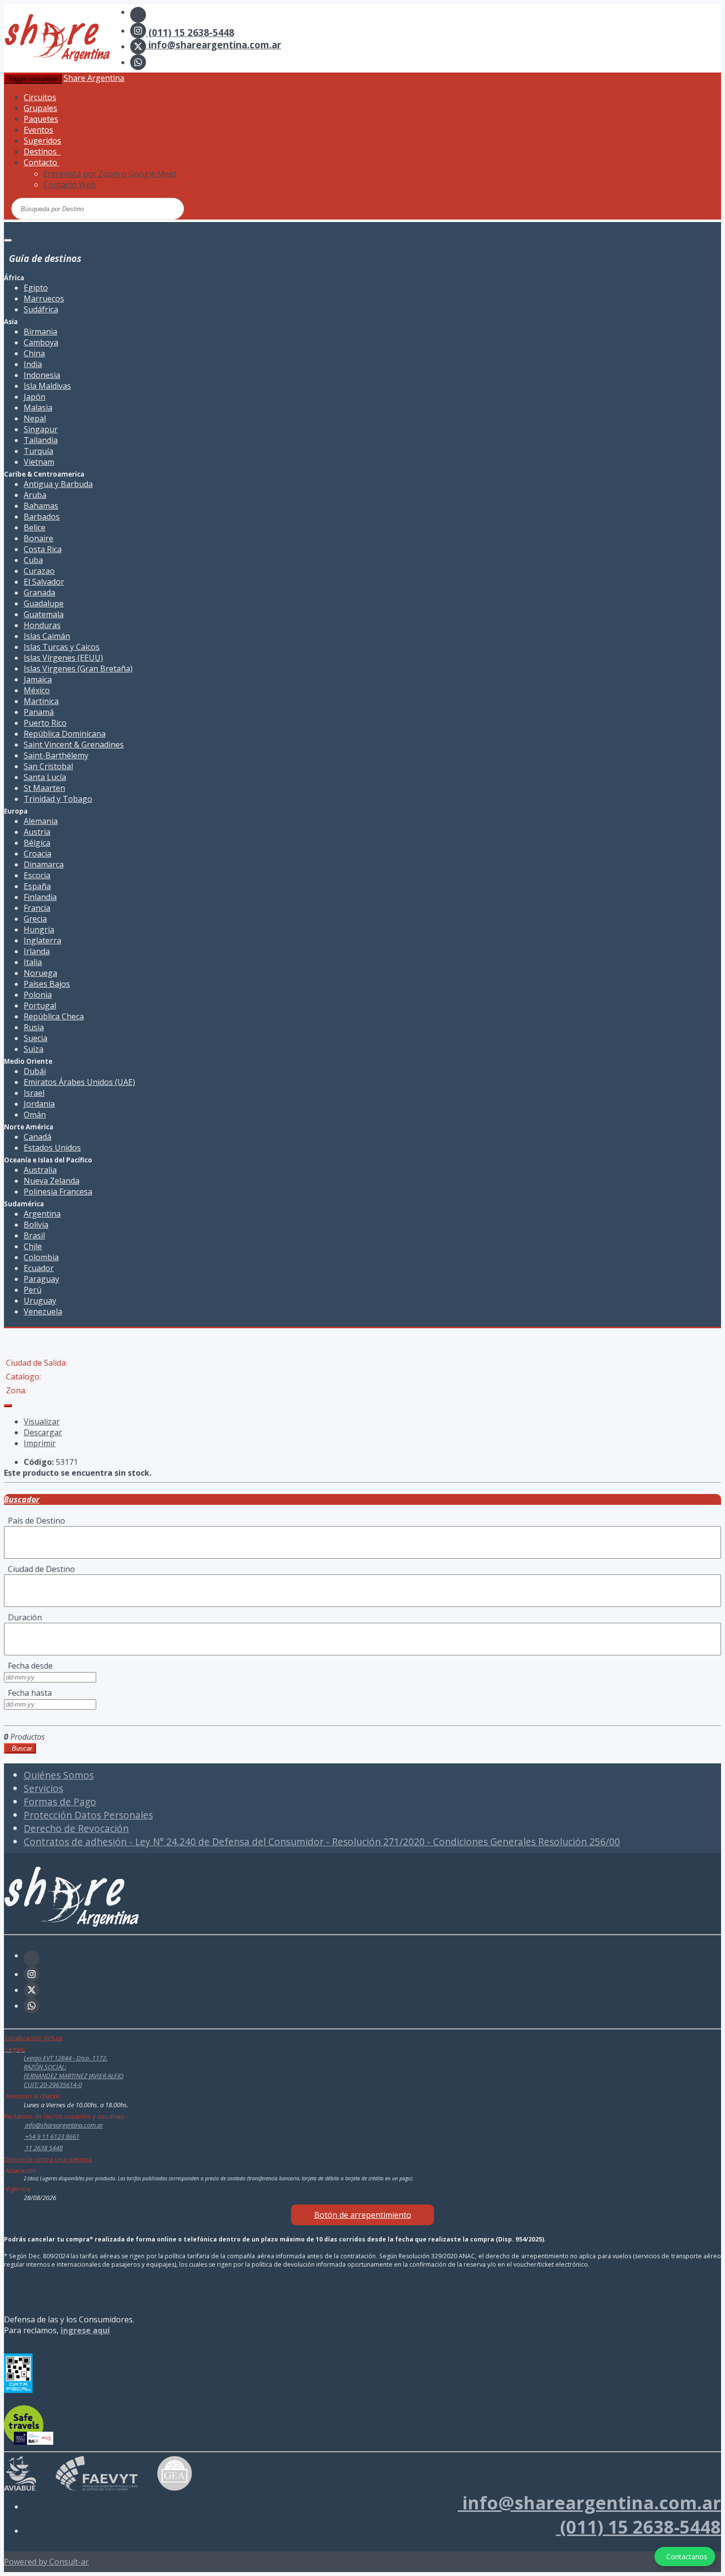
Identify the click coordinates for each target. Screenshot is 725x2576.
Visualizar (42, 1421)
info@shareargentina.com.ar (214, 45)
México (37, 690)
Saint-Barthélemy (56, 755)
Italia (33, 962)
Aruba (35, 495)
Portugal (40, 1006)
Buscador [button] (22, 1499)
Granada (39, 593)
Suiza (34, 1049)
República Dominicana (65, 734)
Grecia (35, 919)
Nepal (35, 418)
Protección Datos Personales (88, 1815)
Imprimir (40, 1443)
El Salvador (44, 582)
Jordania (39, 1104)
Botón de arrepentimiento (363, 2215)
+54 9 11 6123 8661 (52, 2136)
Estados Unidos (52, 1148)
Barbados (42, 517)
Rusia (34, 1027)
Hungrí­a (39, 930)
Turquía (38, 451)
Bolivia (36, 1225)
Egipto (36, 288)
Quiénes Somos (59, 1775)
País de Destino (35, 1521)
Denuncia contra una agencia (48, 2159)
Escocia (37, 875)
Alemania (41, 821)
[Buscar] (139, 208)
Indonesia (42, 375)
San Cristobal (48, 766)
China (34, 353)
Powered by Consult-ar (46, 2562)
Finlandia (40, 897)
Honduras (42, 625)
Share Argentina (94, 78)
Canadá (37, 1137)
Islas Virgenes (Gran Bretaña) (78, 669)
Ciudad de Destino (39, 1569)
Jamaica (38, 679)
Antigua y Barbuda (58, 484)
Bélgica (37, 843)
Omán (35, 1115)
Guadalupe (44, 603)
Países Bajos (47, 984)
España (37, 886)
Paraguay (41, 1279)
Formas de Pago (60, 1802)
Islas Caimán (47, 636)
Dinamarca (44, 864)
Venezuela (43, 1311)
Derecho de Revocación (76, 1828)
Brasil (34, 1235)
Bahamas (41, 506)
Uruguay (40, 1301)
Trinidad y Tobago (58, 799)
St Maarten (44, 788)
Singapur (41, 429)
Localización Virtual (33, 2038)
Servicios (43, 1788)
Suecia (36, 1038)
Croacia (37, 854)
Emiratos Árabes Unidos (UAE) (79, 1082)
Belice (35, 527)
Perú (33, 1290)
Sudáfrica (41, 309)
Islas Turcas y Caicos (62, 647)
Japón (35, 397)
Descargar (43, 1432)
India (33, 364)
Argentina (42, 1214)
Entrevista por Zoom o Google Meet (110, 174)
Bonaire (38, 538)
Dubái (35, 1071)
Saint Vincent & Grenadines (74, 745)
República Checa (54, 1016)
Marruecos (44, 299)
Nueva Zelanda (52, 1181)
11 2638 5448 (43, 2148)
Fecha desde (28, 1666)
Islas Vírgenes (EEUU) (63, 658)
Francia (37, 908)
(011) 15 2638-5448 (190, 32)
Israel (34, 1093)
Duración (23, 1617)
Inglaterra (42, 940)
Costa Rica (43, 549)
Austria (37, 832)
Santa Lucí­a (45, 777)
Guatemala (44, 614)
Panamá (39, 712)
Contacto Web (70, 185)
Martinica (41, 701)
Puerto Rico (45, 723)
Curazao (39, 571)
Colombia (41, 1257)
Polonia (38, 995)
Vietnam (39, 462)
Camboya (41, 342)
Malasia (38, 408)
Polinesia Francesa (58, 1192)
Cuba (33, 560)
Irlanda (37, 951)
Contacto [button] (41, 162)
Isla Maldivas (47, 386)
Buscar (20, 1748)
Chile (33, 1246)
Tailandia (41, 440)
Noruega (40, 973)
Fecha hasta (28, 1693)
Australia (40, 1170)
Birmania (40, 332)
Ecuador (39, 1268)
